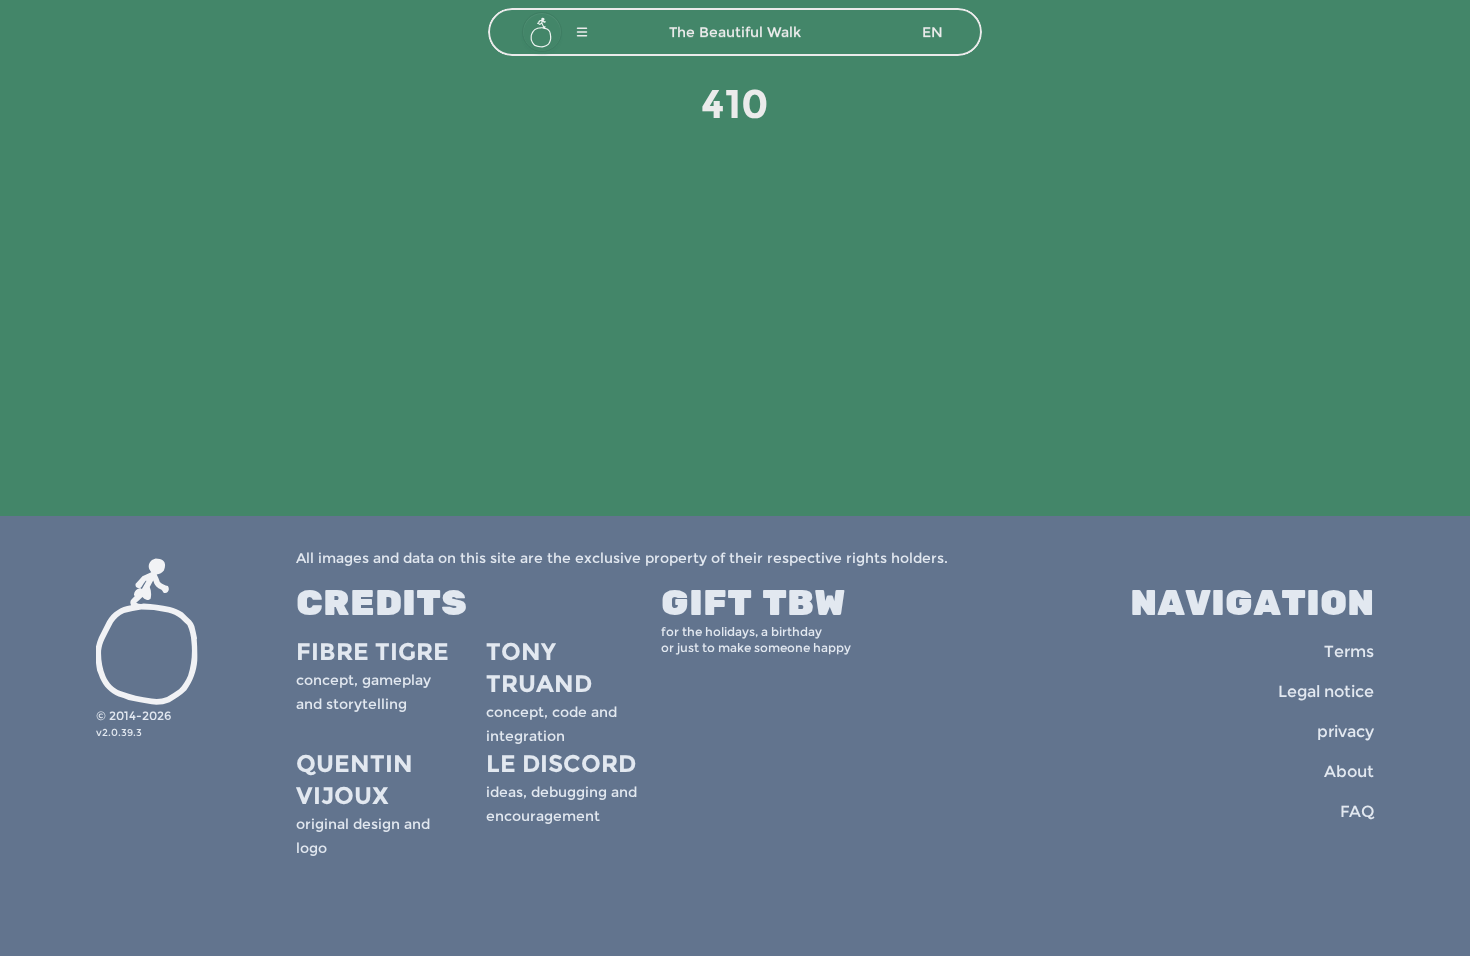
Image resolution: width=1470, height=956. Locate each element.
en (932, 32)
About (1349, 771)
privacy (1345, 731)
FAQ (1357, 811)
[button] (582, 32)
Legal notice (1326, 691)
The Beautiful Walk (735, 32)
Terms (1349, 651)
